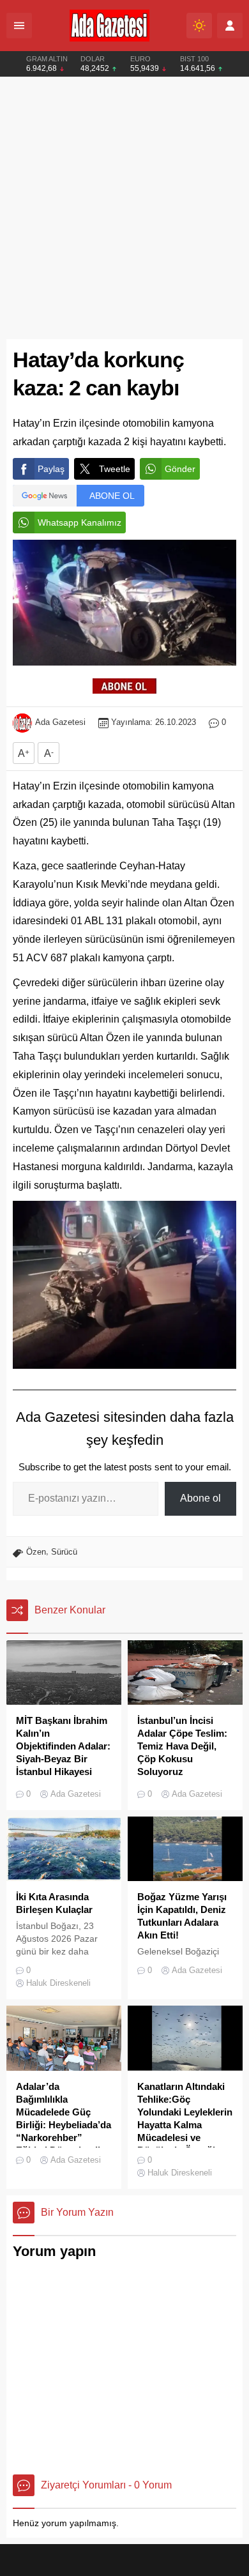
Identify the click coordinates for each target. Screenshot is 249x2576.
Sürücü (64, 1552)
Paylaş (51, 469)
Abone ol (200, 1498)
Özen (36, 1552)
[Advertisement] (124, 208)
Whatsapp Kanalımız (79, 522)
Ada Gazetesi (60, 722)
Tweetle (115, 469)
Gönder (180, 469)
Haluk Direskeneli (58, 1983)
